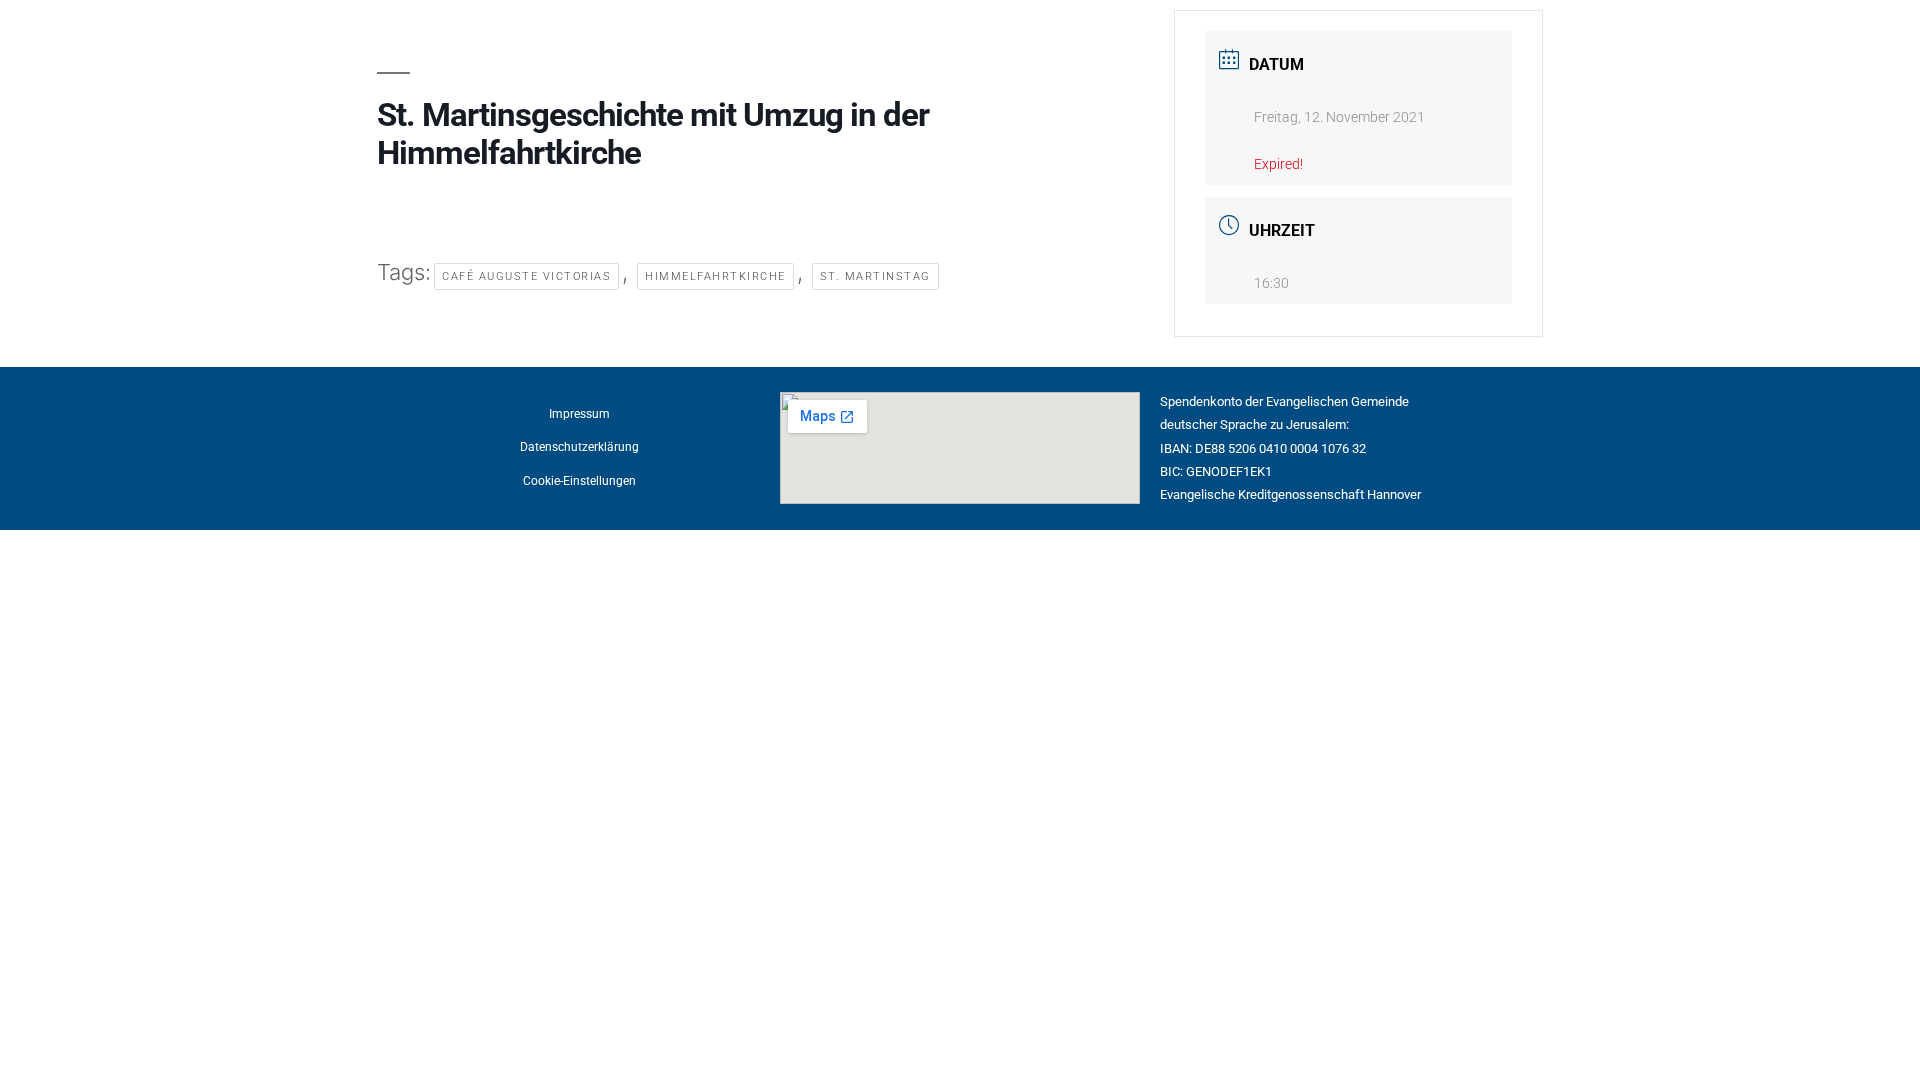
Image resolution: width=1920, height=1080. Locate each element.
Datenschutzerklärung (579, 447)
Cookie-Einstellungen (579, 481)
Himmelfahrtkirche (715, 276)
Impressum (579, 414)
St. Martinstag (875, 276)
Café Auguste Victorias (526, 276)
